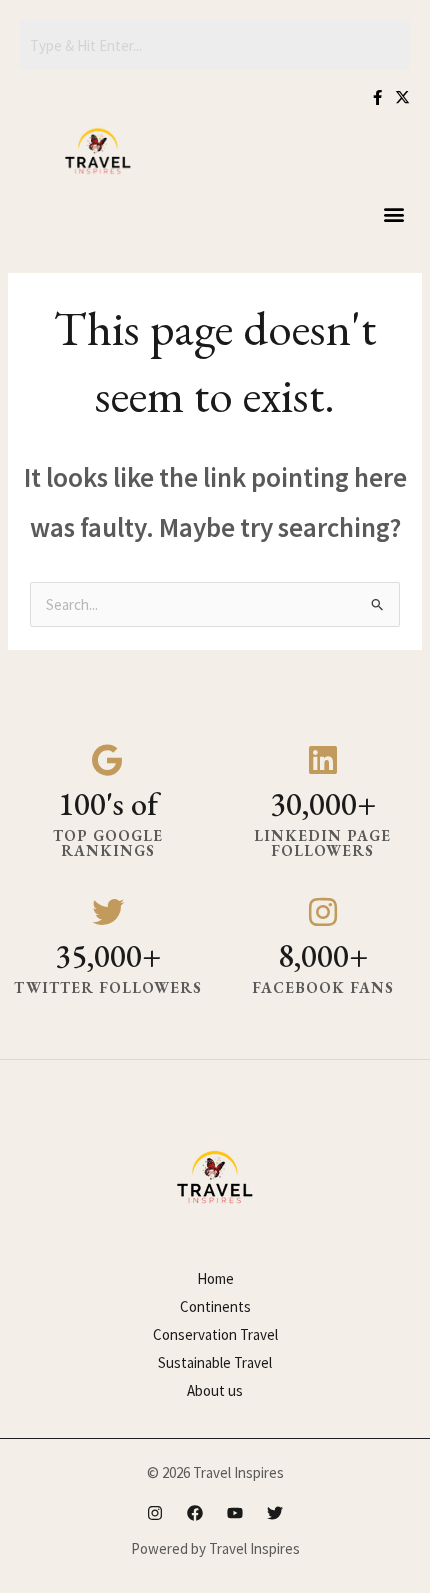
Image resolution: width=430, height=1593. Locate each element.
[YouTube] (235, 1513)
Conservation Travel (215, 1334)
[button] (393, 213)
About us (215, 1390)
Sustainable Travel (215, 1362)
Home (215, 1278)
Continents (215, 1306)
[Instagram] (155, 1513)
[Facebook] (195, 1513)
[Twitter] (275, 1513)
